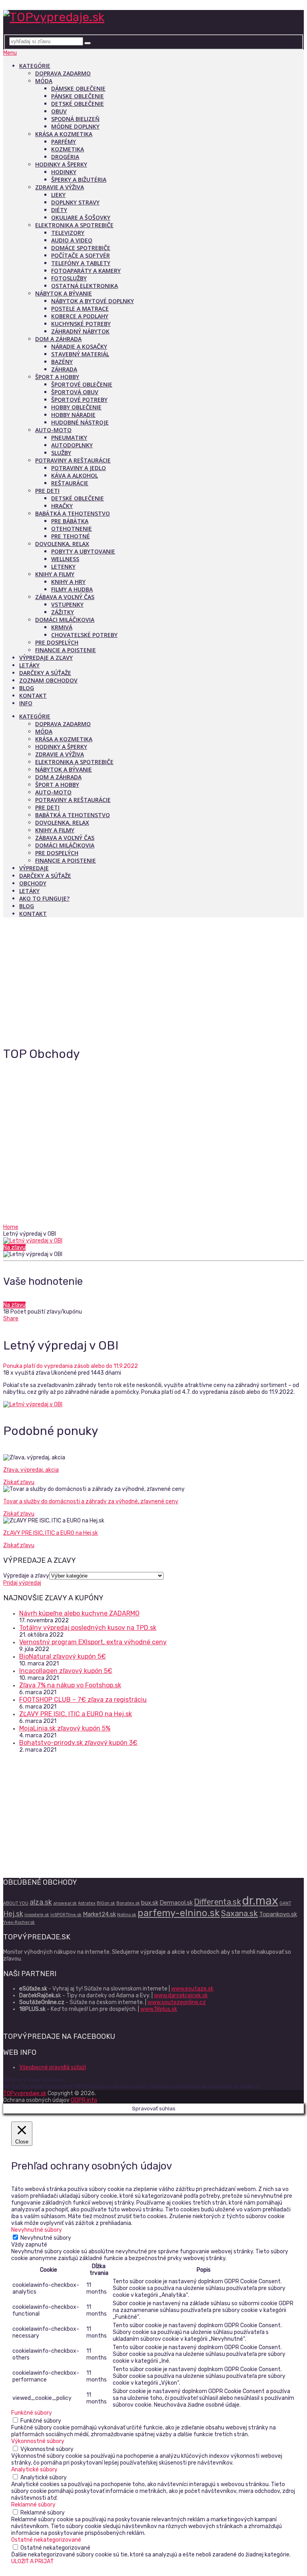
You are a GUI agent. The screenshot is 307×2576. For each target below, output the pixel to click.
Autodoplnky (72, 445)
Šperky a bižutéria (79, 180)
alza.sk (41, 1902)
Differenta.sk (217, 1902)
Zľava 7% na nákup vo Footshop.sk (70, 1685)
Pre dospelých (57, 642)
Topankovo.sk (278, 1914)
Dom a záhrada (58, 339)
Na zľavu (14, 1247)
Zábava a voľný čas (65, 597)
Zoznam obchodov (48, 680)
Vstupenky (67, 604)
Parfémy (64, 142)
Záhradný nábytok (80, 331)
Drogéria (65, 157)
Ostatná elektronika (85, 286)
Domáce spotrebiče (81, 248)
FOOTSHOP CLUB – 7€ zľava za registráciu (83, 1700)
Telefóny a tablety (81, 263)
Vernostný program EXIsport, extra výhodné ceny (93, 1642)
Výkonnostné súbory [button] (38, 2441)
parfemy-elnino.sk (179, 1913)
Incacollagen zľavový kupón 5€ (66, 1671)
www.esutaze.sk (192, 1989)
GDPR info (84, 2100)
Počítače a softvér (81, 255)
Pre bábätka (70, 521)
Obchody (33, 883)
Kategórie (35, 66)
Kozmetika (68, 149)
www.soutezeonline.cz (177, 2002)
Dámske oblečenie (78, 88)
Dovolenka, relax (62, 544)
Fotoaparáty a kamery (86, 271)
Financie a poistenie (66, 650)
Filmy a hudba (72, 589)
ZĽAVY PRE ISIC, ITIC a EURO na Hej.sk (51, 1533)
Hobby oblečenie (76, 407)
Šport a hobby (57, 377)
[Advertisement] (153, 979)
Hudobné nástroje (80, 422)
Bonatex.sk (128, 1903)
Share (11, 1319)
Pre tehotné (71, 536)
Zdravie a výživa (60, 187)
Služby (61, 453)
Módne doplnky (75, 126)
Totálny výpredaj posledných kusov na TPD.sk (88, 1628)
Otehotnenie (72, 529)
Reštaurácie (70, 483)
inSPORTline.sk (66, 1915)
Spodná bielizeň (75, 119)
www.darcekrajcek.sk (181, 1996)
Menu (10, 53)
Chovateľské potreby (84, 635)
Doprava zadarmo (63, 73)
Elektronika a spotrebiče (74, 225)
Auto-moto (53, 430)
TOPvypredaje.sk (25, 2093)
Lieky (58, 195)
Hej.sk (13, 1914)
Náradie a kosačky (79, 346)
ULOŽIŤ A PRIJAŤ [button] (32, 2561)
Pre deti (47, 491)
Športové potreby (79, 400)
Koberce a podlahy (80, 316)
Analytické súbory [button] (34, 2470)
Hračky (62, 506)
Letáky (29, 665)
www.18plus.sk (159, 2009)
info (26, 703)
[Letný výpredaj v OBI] (153, 1241)
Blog (27, 688)
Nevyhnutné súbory (46, 2238)
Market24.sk (99, 1914)
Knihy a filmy (55, 574)
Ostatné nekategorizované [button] (46, 2540)
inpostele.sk (37, 1915)
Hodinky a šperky (61, 164)
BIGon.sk (106, 1903)
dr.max (260, 1901)
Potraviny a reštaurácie (73, 460)
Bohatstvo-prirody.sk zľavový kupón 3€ (78, 1743)
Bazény (62, 362)
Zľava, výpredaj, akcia (31, 1470)
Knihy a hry (68, 582)
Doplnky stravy (75, 202)
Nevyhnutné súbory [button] (37, 2230)
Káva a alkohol (75, 475)
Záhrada (64, 369)
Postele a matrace (80, 309)
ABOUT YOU (16, 1903)
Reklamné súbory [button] (33, 2505)
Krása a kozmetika (64, 134)
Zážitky (63, 612)
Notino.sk (127, 1915)
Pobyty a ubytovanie (83, 551)
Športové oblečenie (82, 384)
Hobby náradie (73, 415)
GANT (285, 1903)
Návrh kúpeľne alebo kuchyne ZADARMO (79, 1613)
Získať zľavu (19, 1482)
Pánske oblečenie (78, 96)
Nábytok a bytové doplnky (93, 301)
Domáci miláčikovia (65, 620)
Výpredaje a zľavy (46, 658)
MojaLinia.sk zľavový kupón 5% (65, 1728)
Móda (44, 81)
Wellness (65, 559)
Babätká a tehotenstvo (73, 513)
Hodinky (64, 172)
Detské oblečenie (78, 104)
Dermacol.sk (176, 1903)
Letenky (63, 567)
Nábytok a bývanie (64, 293)
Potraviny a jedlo (79, 468)
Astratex (87, 1903)
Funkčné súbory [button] (32, 2413)
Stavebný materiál (80, 354)
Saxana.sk (239, 1913)
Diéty (59, 210)
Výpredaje (34, 868)
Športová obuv (75, 392)
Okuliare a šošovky (81, 217)
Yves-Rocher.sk (19, 1922)
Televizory (68, 233)
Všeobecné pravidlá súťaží (53, 2067)
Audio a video (72, 240)
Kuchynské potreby (81, 324)
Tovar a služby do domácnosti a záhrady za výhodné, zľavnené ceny (91, 1501)
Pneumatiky (69, 438)
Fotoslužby (69, 278)
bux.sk (150, 1903)
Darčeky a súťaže (45, 673)
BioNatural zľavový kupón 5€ (63, 1656)
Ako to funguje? (44, 898)
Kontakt (33, 696)
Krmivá (62, 627)
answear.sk (65, 1903)
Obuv (59, 111)
